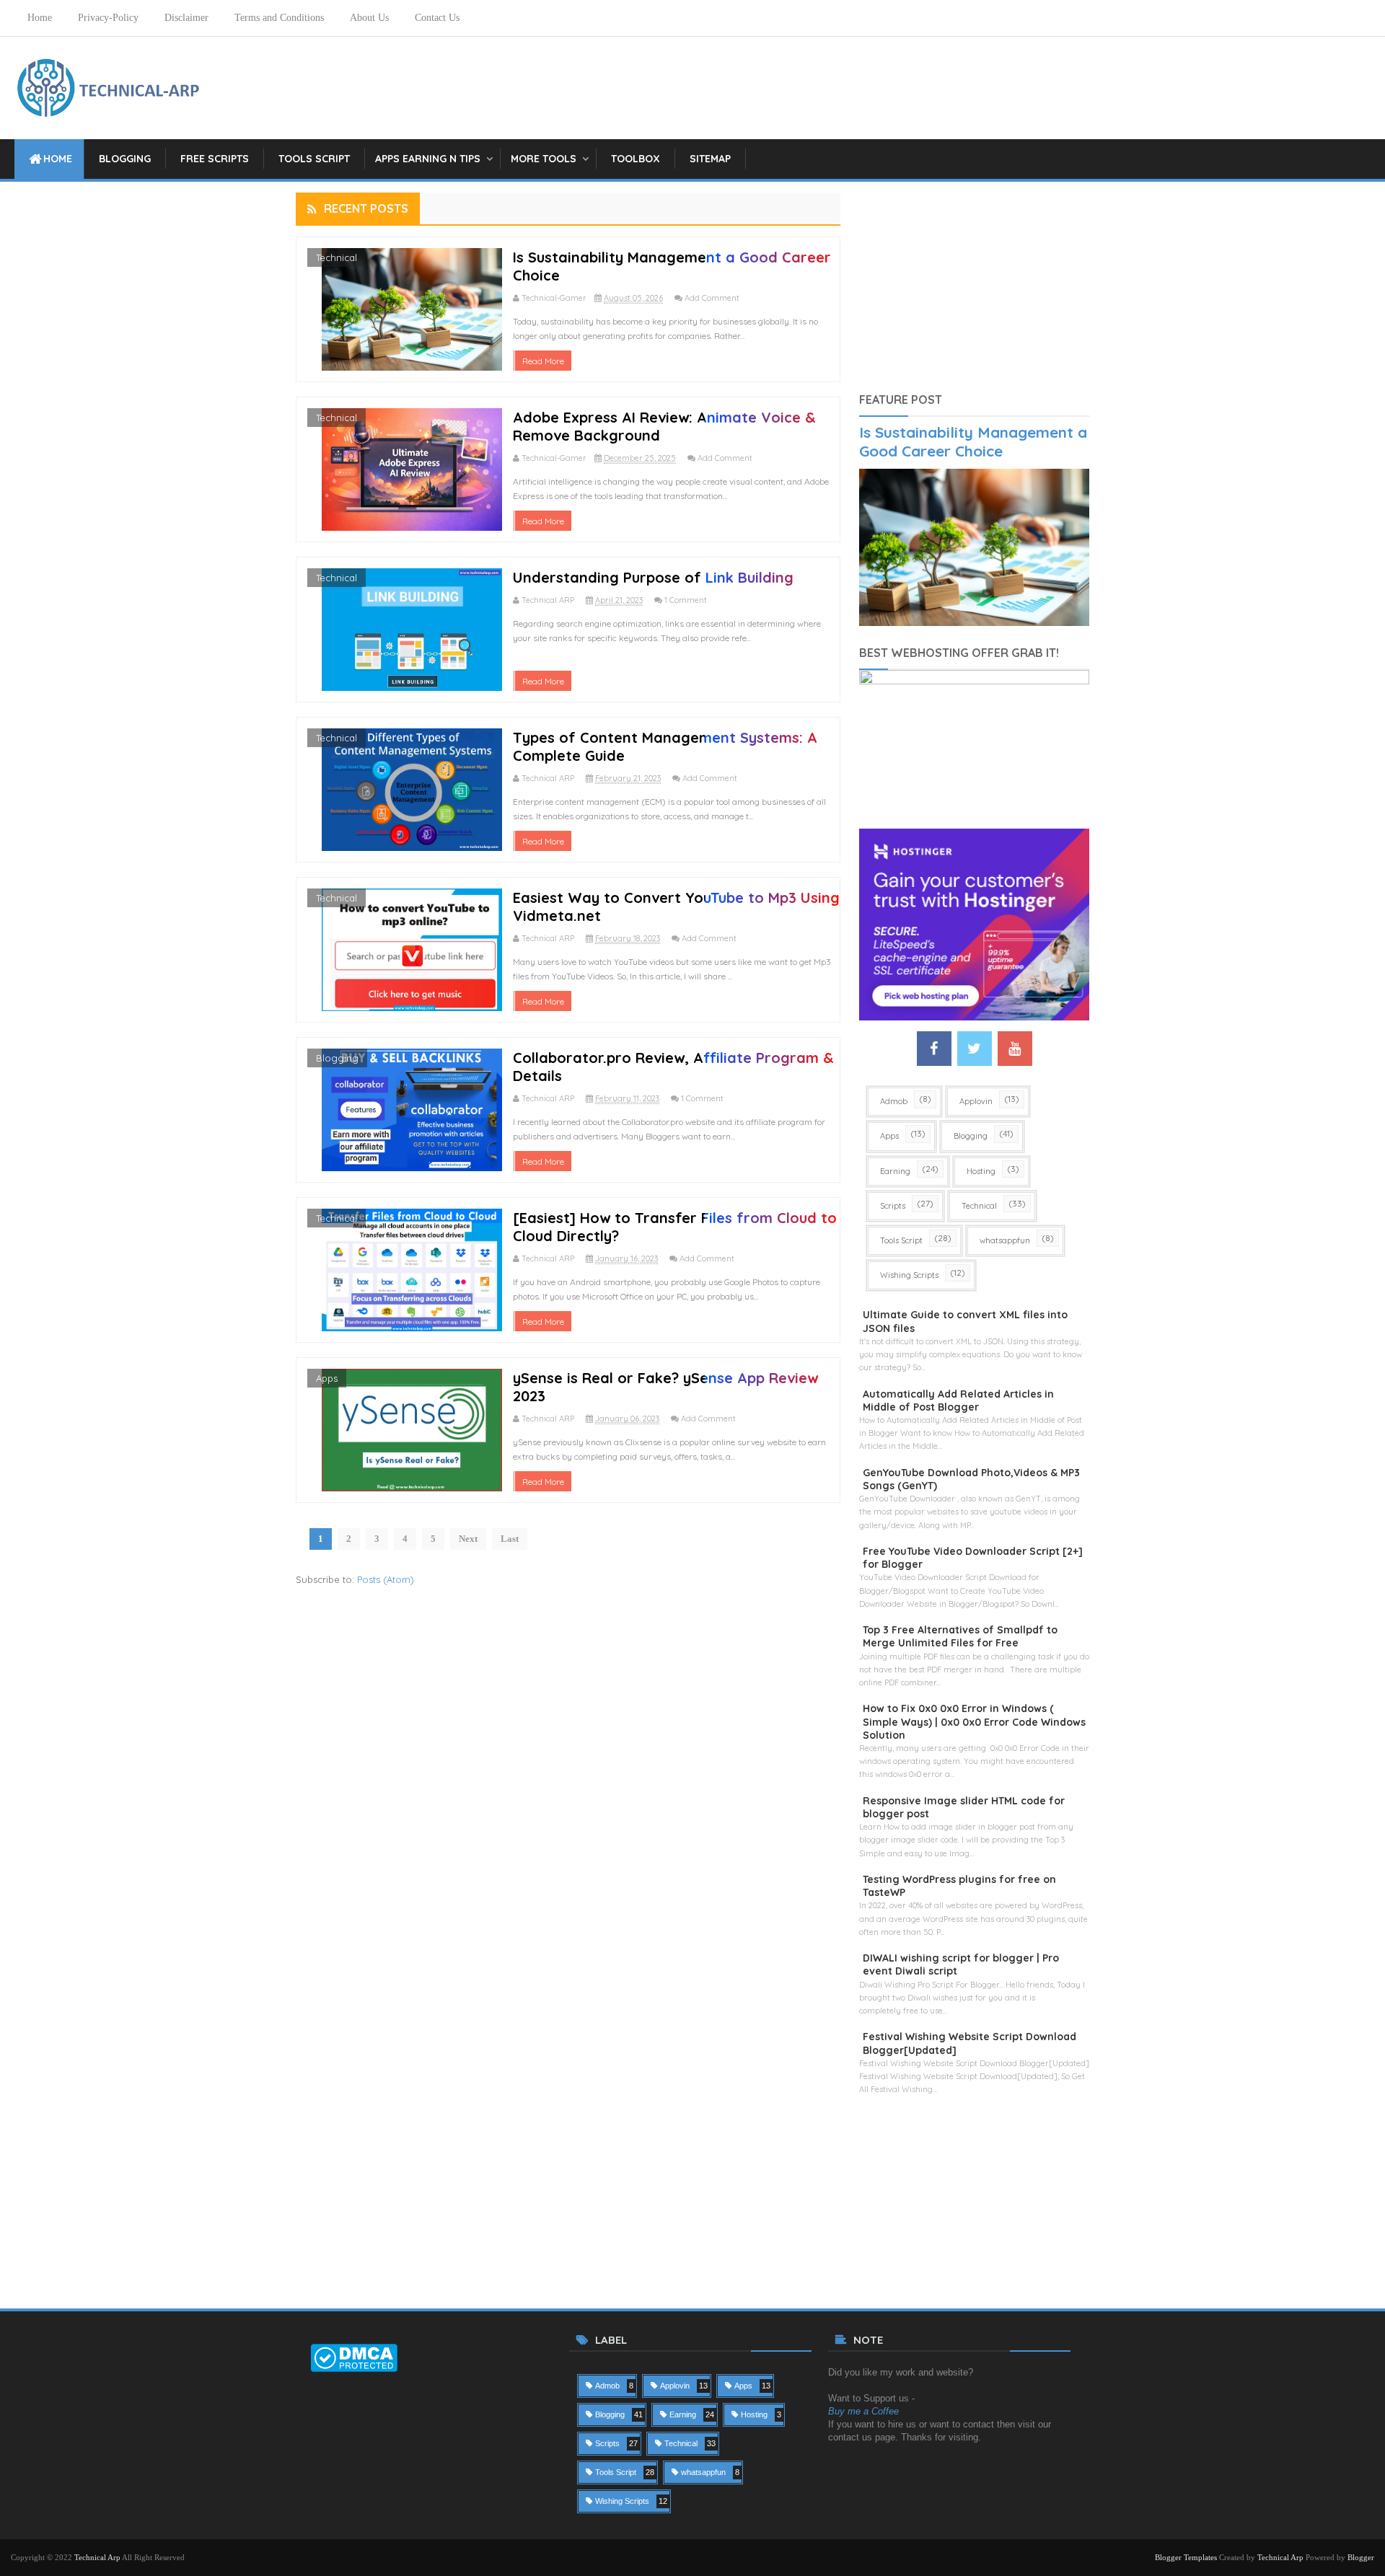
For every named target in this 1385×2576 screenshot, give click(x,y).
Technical (337, 257)
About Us (369, 18)
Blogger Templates (1186, 2557)
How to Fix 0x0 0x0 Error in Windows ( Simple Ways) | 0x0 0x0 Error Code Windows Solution (974, 1721)
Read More (543, 361)
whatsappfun (1005, 1240)
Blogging (125, 159)
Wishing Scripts (909, 1275)
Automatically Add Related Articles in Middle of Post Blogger (958, 1401)
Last (510, 1539)
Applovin (976, 1101)
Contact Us (437, 18)
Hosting (981, 1171)
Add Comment (712, 298)
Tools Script (314, 159)
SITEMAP (710, 159)
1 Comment (686, 600)
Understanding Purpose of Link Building (653, 577)
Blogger (1361, 2557)
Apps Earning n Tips (428, 159)
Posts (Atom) (386, 1579)
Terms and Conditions (279, 18)
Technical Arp (97, 2557)
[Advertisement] (974, 283)
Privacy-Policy (108, 18)
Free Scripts (215, 159)
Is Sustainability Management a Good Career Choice (973, 441)
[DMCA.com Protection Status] (354, 2356)
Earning (895, 1171)
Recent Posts (366, 208)
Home (40, 18)
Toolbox (636, 159)
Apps (327, 1378)
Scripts (893, 1206)
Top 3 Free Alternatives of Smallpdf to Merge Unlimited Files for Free (960, 1636)
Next (468, 1539)
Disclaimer (186, 18)
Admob (894, 1101)
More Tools (544, 159)
